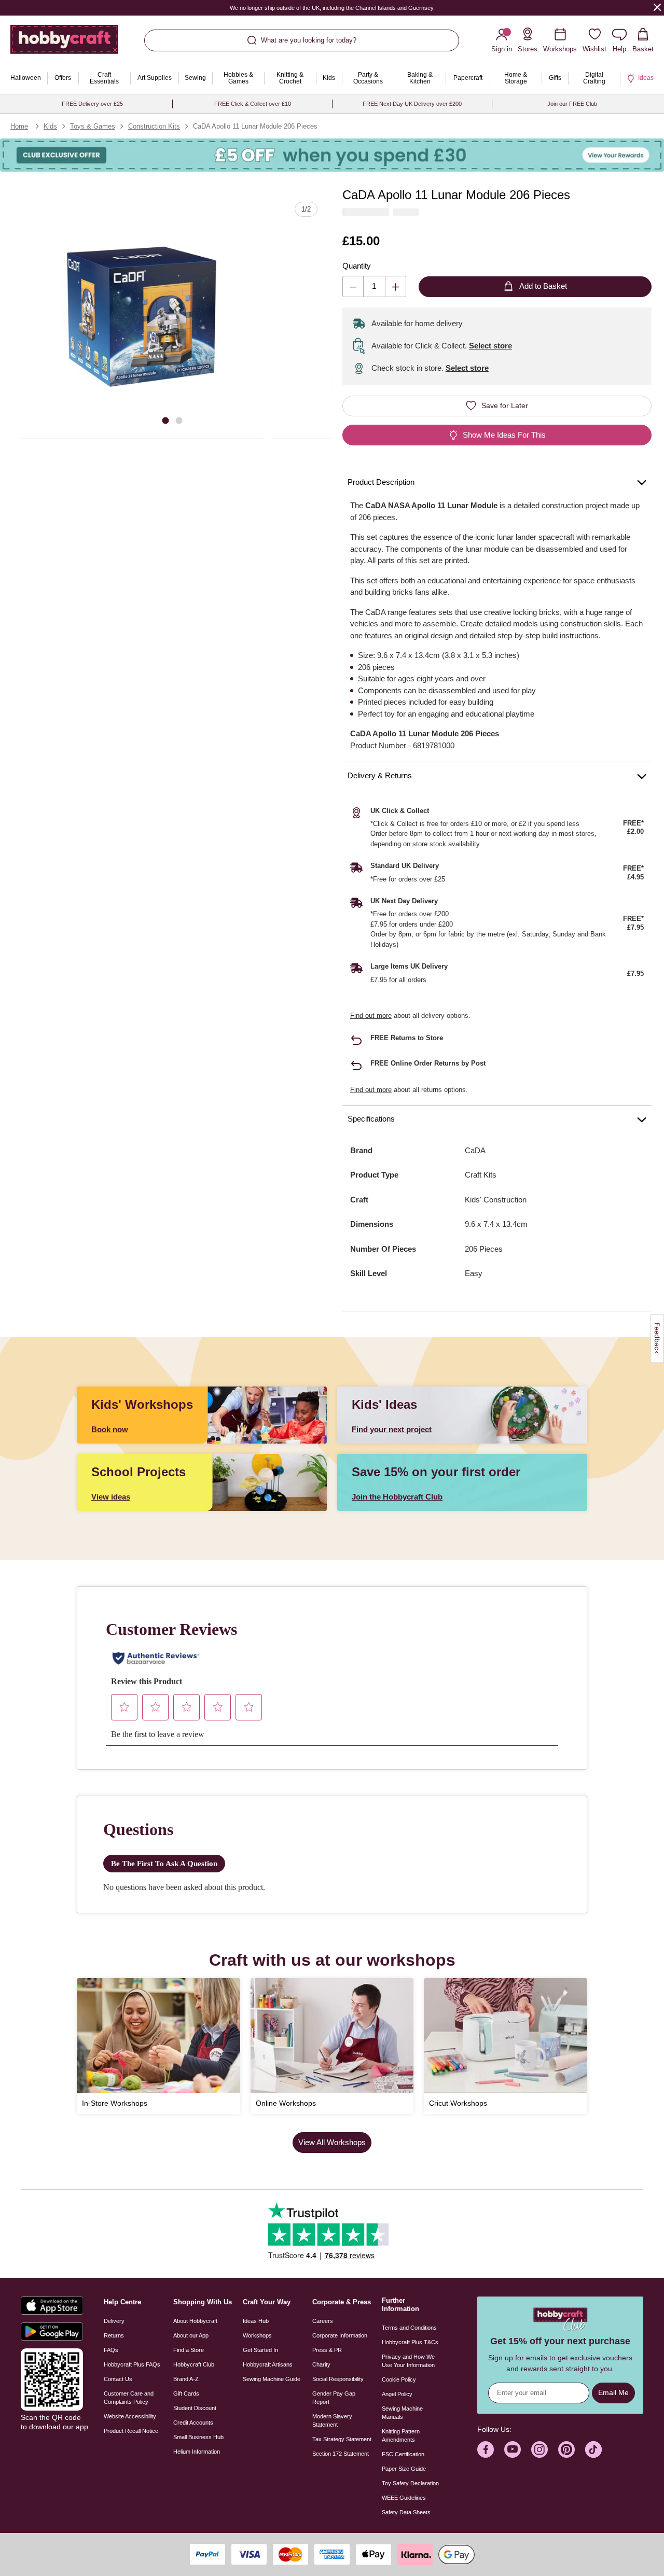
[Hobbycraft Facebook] (486, 2449)
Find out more (371, 1016)
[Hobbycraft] (64, 43)
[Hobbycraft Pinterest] (566, 2449)
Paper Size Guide (404, 2469)
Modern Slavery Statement (332, 2420)
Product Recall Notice (131, 2431)
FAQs (111, 2350)
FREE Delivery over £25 (92, 104)
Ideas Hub (256, 2321)
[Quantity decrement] (353, 286)
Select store (490, 346)
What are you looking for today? (309, 40)
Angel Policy (397, 2394)
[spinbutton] (374, 286)
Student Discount (195, 2408)
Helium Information (197, 2452)
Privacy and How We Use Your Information (408, 2361)
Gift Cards (186, 2393)
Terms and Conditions (409, 2328)
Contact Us (118, 2379)
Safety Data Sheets (406, 2512)
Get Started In (260, 2350)
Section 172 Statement (341, 2454)
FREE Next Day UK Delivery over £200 (412, 104)
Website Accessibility (130, 2416)
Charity (321, 2364)
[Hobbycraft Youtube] (513, 2449)
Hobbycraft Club (194, 2364)
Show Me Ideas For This (504, 435)
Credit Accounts (193, 2423)
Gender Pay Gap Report (334, 2398)
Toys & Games (93, 126)
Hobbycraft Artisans (268, 2364)
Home (19, 126)
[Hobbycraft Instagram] (539, 2449)
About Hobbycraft (195, 2321)
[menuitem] (26, 78)
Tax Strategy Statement (342, 2439)
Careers (323, 2321)
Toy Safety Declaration (410, 2483)
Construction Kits (154, 126)
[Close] (657, 7)
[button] (142, 316)
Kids (50, 126)
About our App (191, 2335)
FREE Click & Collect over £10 (253, 104)
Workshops (257, 2335)
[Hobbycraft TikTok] (593, 2449)
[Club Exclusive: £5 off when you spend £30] (332, 155)
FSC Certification (403, 2454)
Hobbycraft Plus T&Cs (410, 2342)
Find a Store (189, 2350)
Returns (114, 2335)
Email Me (613, 2392)
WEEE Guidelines (404, 2498)
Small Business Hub (198, 2437)
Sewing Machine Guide (272, 2379)
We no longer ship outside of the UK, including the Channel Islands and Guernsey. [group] (332, 8)
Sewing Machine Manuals (402, 2413)
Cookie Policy (399, 2379)
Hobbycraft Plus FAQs (132, 2364)
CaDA (475, 1150)
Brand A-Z (186, 2379)
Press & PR (327, 2350)
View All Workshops (332, 2142)
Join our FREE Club (572, 104)
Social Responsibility (338, 2379)
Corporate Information (340, 2335)
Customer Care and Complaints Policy (129, 2398)
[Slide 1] (165, 420)
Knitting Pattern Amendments (401, 2435)
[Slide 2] (179, 420)
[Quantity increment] (396, 286)
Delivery (114, 2321)
